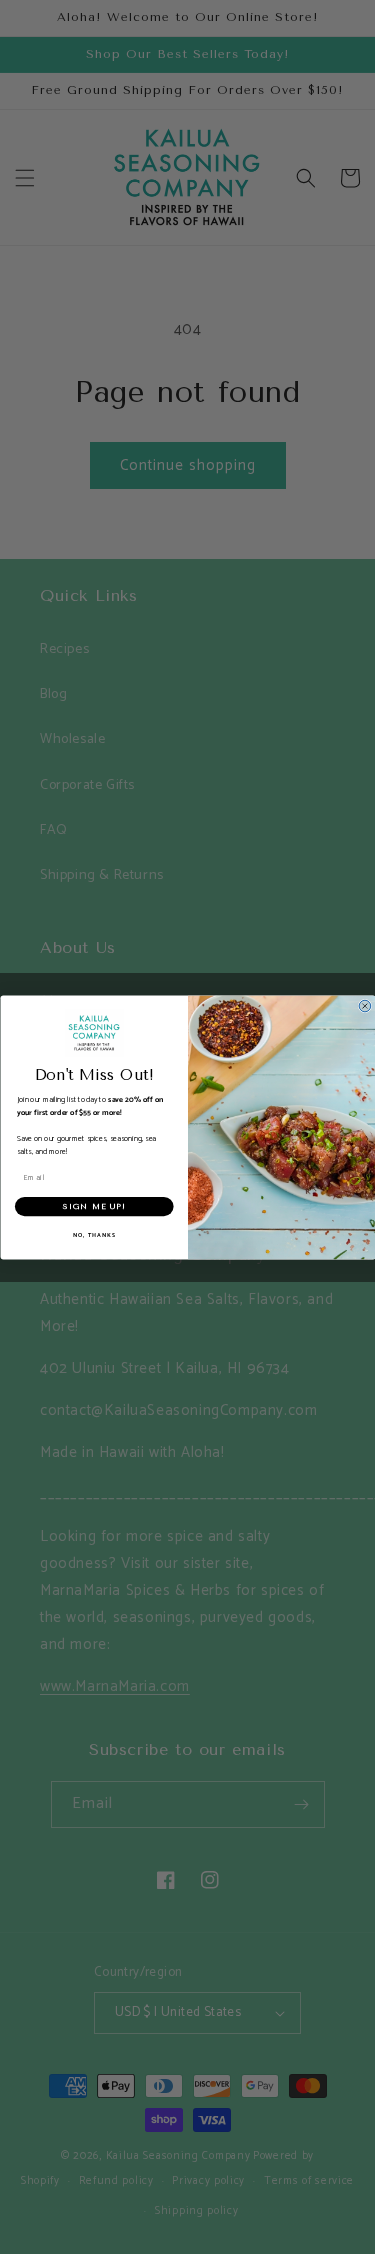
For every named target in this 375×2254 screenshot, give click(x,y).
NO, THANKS (93, 1234)
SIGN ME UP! (94, 1205)
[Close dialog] (365, 1006)
